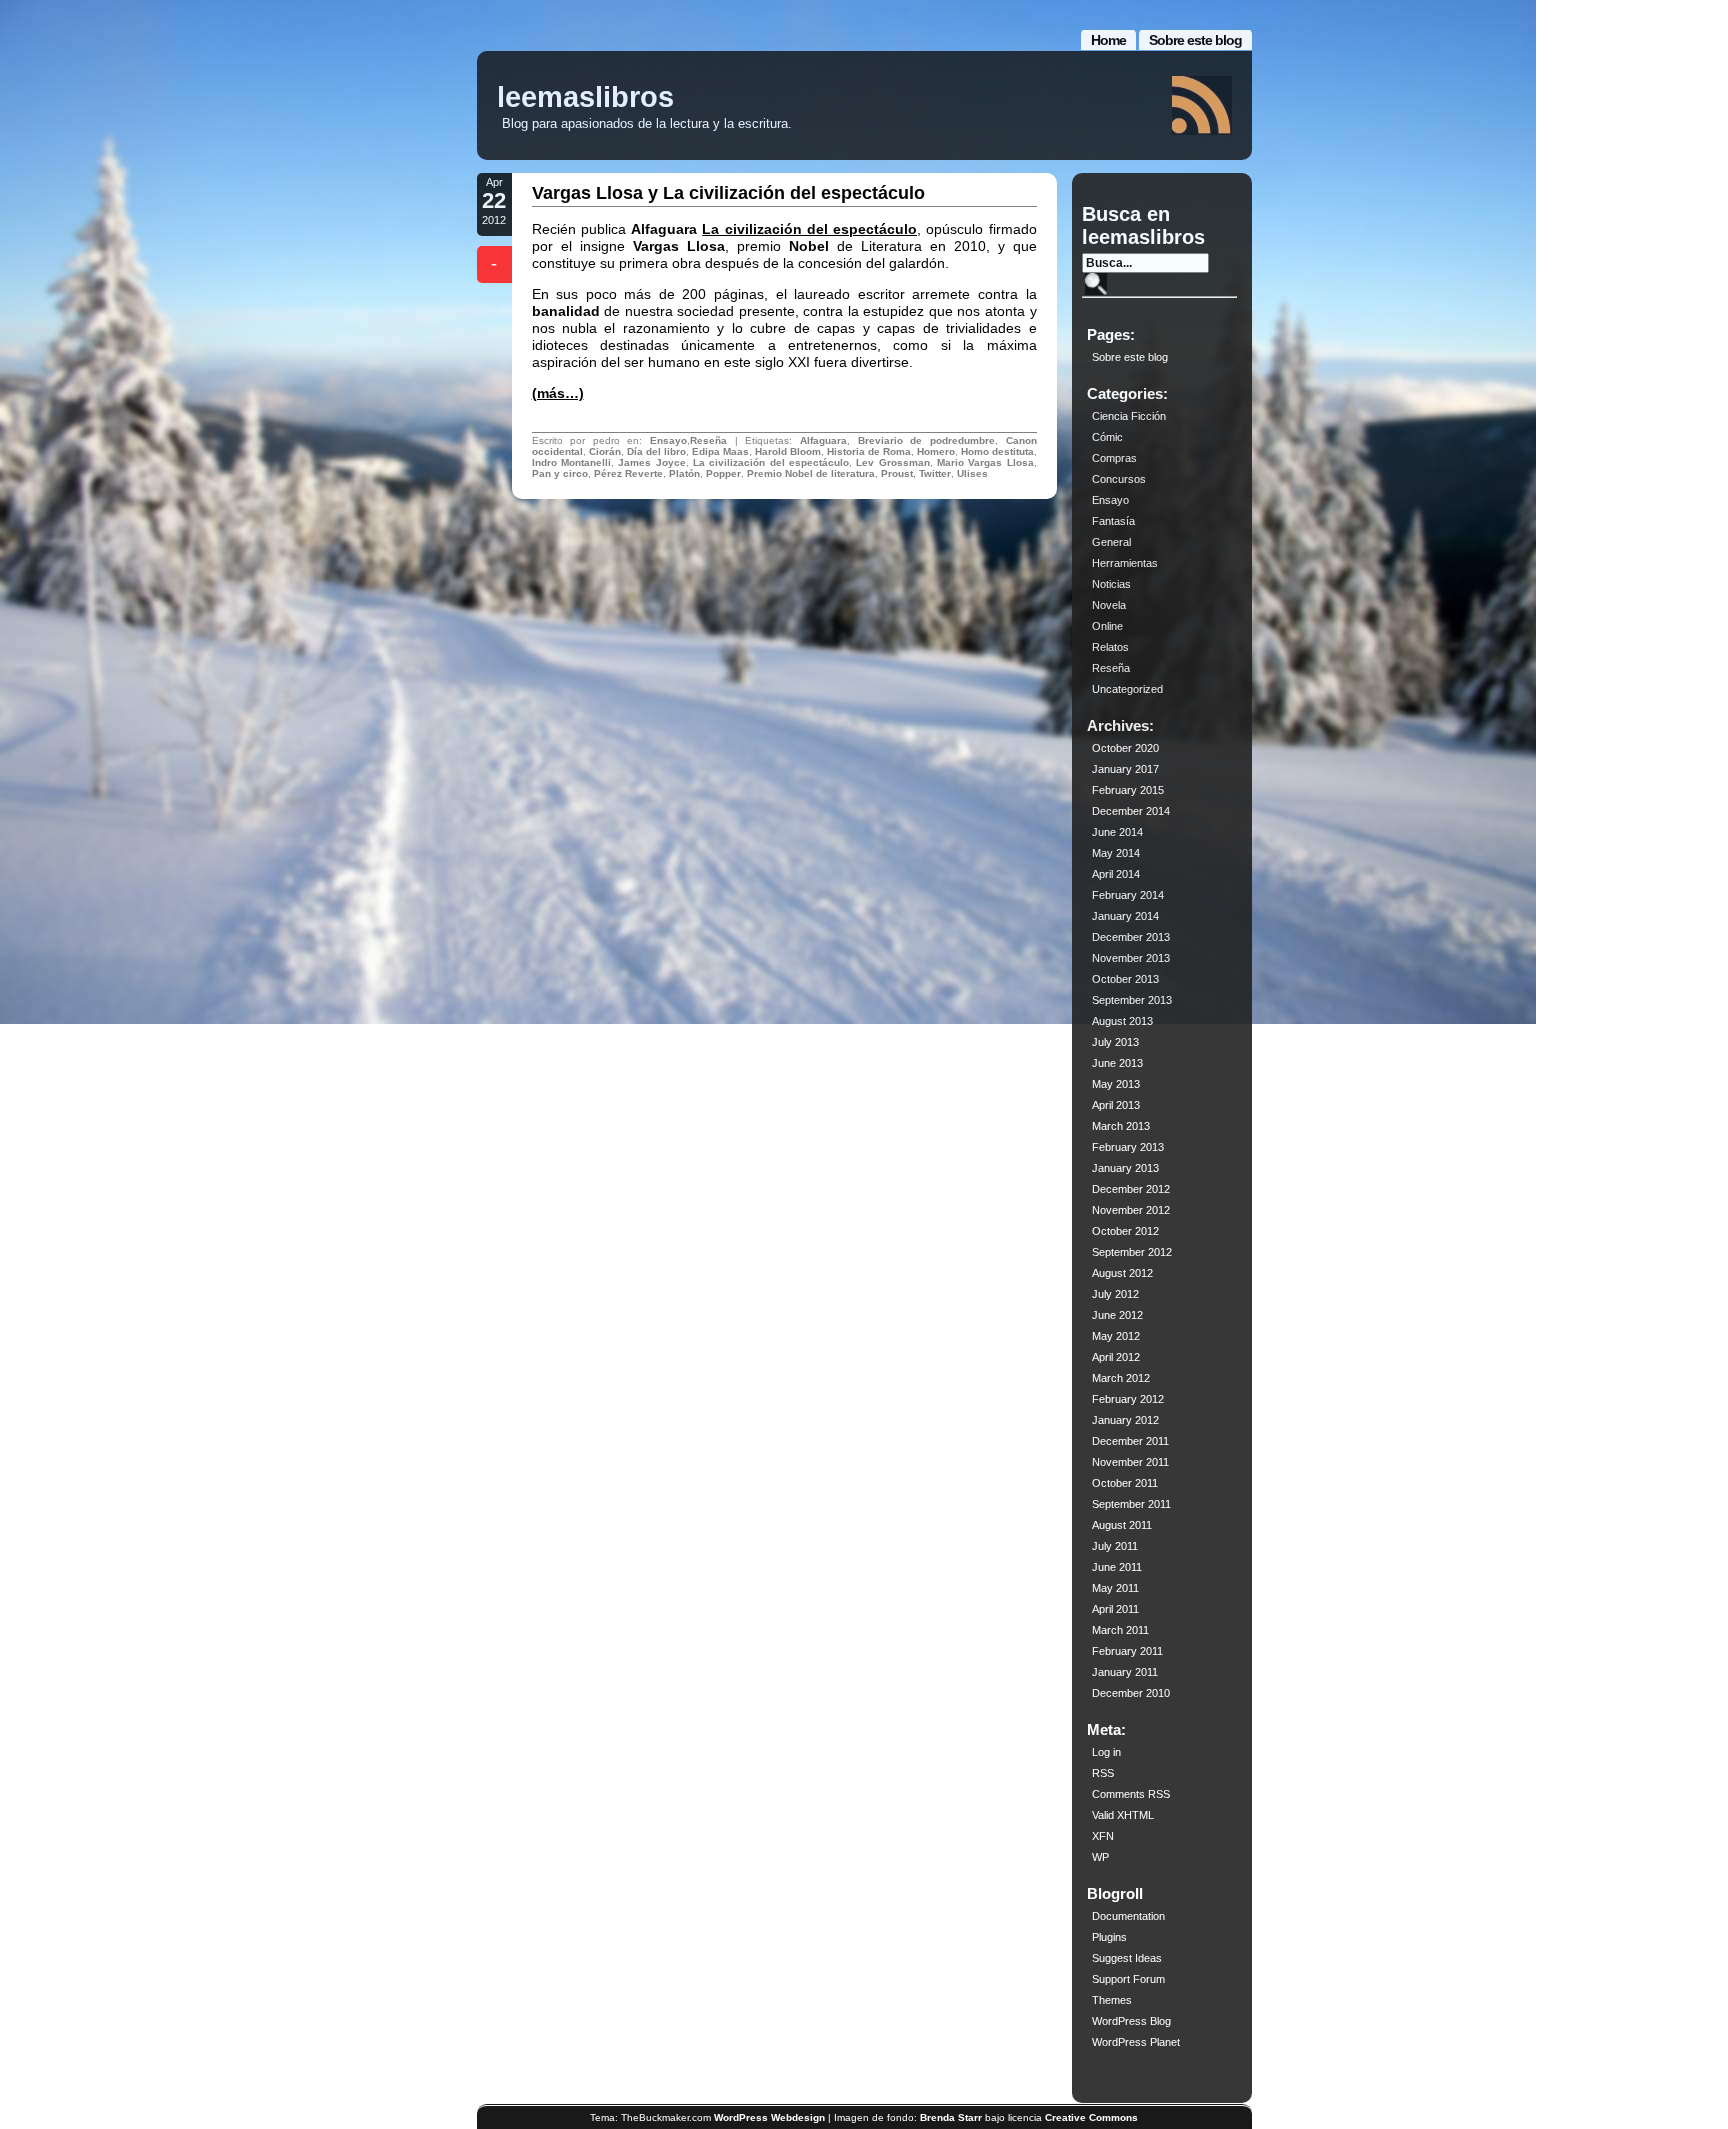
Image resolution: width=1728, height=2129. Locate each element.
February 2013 (1128, 1147)
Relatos (1110, 647)
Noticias (1111, 584)
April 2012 (1116, 1357)
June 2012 (1117, 1315)
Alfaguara (823, 440)
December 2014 (1131, 811)
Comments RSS (1131, 1794)
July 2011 (1115, 1546)
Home (1108, 40)
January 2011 (1125, 1672)
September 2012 (1132, 1252)
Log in (1106, 1752)
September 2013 (1132, 1000)
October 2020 (1125, 748)
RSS (1103, 1773)
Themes (1112, 2000)
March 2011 (1120, 1630)
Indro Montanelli (571, 462)
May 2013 (1116, 1084)
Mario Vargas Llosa (985, 462)
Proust (897, 473)
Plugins (1109, 1937)
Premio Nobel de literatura (811, 473)
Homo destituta (997, 451)
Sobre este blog (1195, 40)
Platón (684, 473)
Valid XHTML (1123, 1815)
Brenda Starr (951, 2117)
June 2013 (1117, 1063)
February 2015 (1128, 790)
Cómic (1107, 437)
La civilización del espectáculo (809, 229)
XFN (1103, 1836)
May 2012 (1116, 1336)
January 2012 (1125, 1420)
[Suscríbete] (1202, 105)
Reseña (708, 440)
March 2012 (1121, 1378)
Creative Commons (1091, 2117)
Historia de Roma (869, 451)
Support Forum (1128, 1979)
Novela (1109, 605)
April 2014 (1116, 874)
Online (1107, 626)
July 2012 (1115, 1294)
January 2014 (1125, 916)
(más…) (558, 393)
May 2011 (1115, 1588)
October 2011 (1125, 1483)
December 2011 (1130, 1441)
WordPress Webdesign (769, 2117)
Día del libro (656, 451)
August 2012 (1122, 1273)
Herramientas (1125, 563)
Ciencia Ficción (1129, 416)
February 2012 (1128, 1399)
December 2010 (1131, 1693)
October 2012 (1125, 1231)
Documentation (1128, 1916)
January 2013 (1125, 1168)
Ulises (972, 473)
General (1111, 542)
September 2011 (1131, 1504)
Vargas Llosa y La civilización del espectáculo (728, 193)
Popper (723, 473)
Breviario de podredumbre (926, 440)
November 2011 (1130, 1462)
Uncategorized (1127, 689)
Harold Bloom (788, 451)
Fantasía (1113, 521)
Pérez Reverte (628, 473)
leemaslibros (585, 97)
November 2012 (1131, 1210)
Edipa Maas (720, 451)
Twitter (935, 473)
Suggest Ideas (1127, 1958)
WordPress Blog (1131, 2021)
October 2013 (1125, 979)
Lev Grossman (892, 462)
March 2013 (1121, 1126)
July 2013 (1115, 1042)
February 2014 (1128, 895)
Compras (1114, 458)
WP (1100, 1857)
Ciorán (605, 451)
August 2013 (1122, 1021)
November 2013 (1131, 958)
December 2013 (1131, 937)
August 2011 (1122, 1525)
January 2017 (1125, 769)
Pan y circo (560, 473)
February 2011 (1127, 1651)
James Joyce (651, 462)
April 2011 (1115, 1609)
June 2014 (1117, 832)
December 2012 (1131, 1189)
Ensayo (668, 440)
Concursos (1119, 479)
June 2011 (1117, 1567)
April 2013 (1116, 1105)
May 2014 (1116, 853)
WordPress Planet (1136, 2042)
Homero (936, 451)
